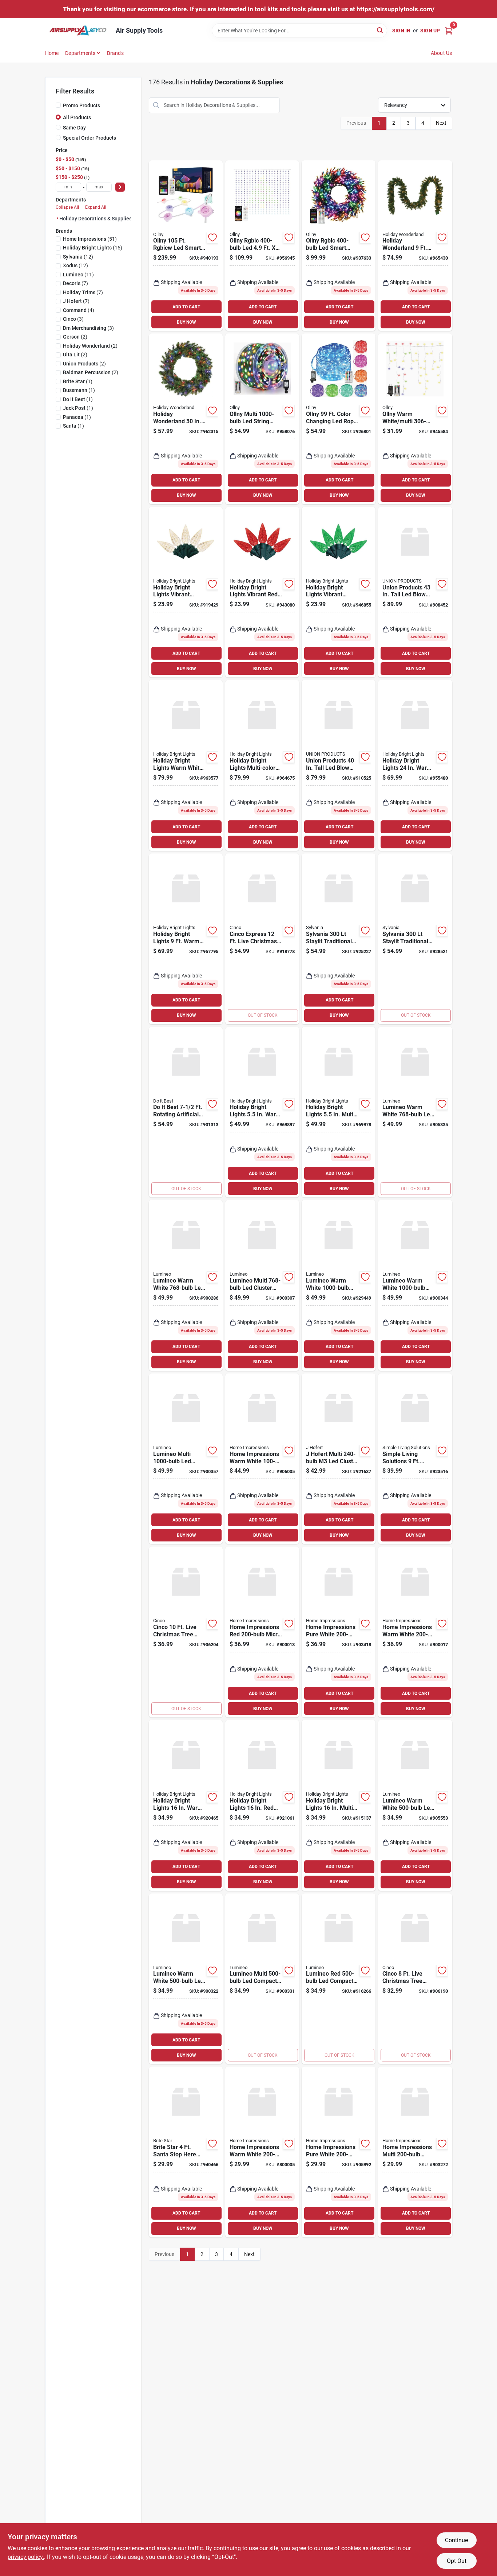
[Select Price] (120, 187)
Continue (456, 2540)
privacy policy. (26, 2557)
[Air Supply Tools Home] (78, 31)
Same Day (74, 128)
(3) (73, 319)
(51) (90, 239)
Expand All (96, 207)
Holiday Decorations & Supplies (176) (102, 219)
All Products (77, 117)
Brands (115, 53)
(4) (79, 310)
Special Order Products (90, 138)
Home (52, 53)
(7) (75, 283)
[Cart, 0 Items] (449, 30)
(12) (78, 257)
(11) (78, 275)
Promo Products (81, 105)
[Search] (380, 30)
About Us (442, 53)
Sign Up (430, 31)
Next (441, 123)
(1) (78, 381)
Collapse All (67, 207)
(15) (93, 248)
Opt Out (457, 2561)
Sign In (401, 31)
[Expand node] (57, 218)
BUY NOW (186, 322)
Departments (80, 53)
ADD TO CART (186, 307)
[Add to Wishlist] (212, 237)
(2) (75, 337)
